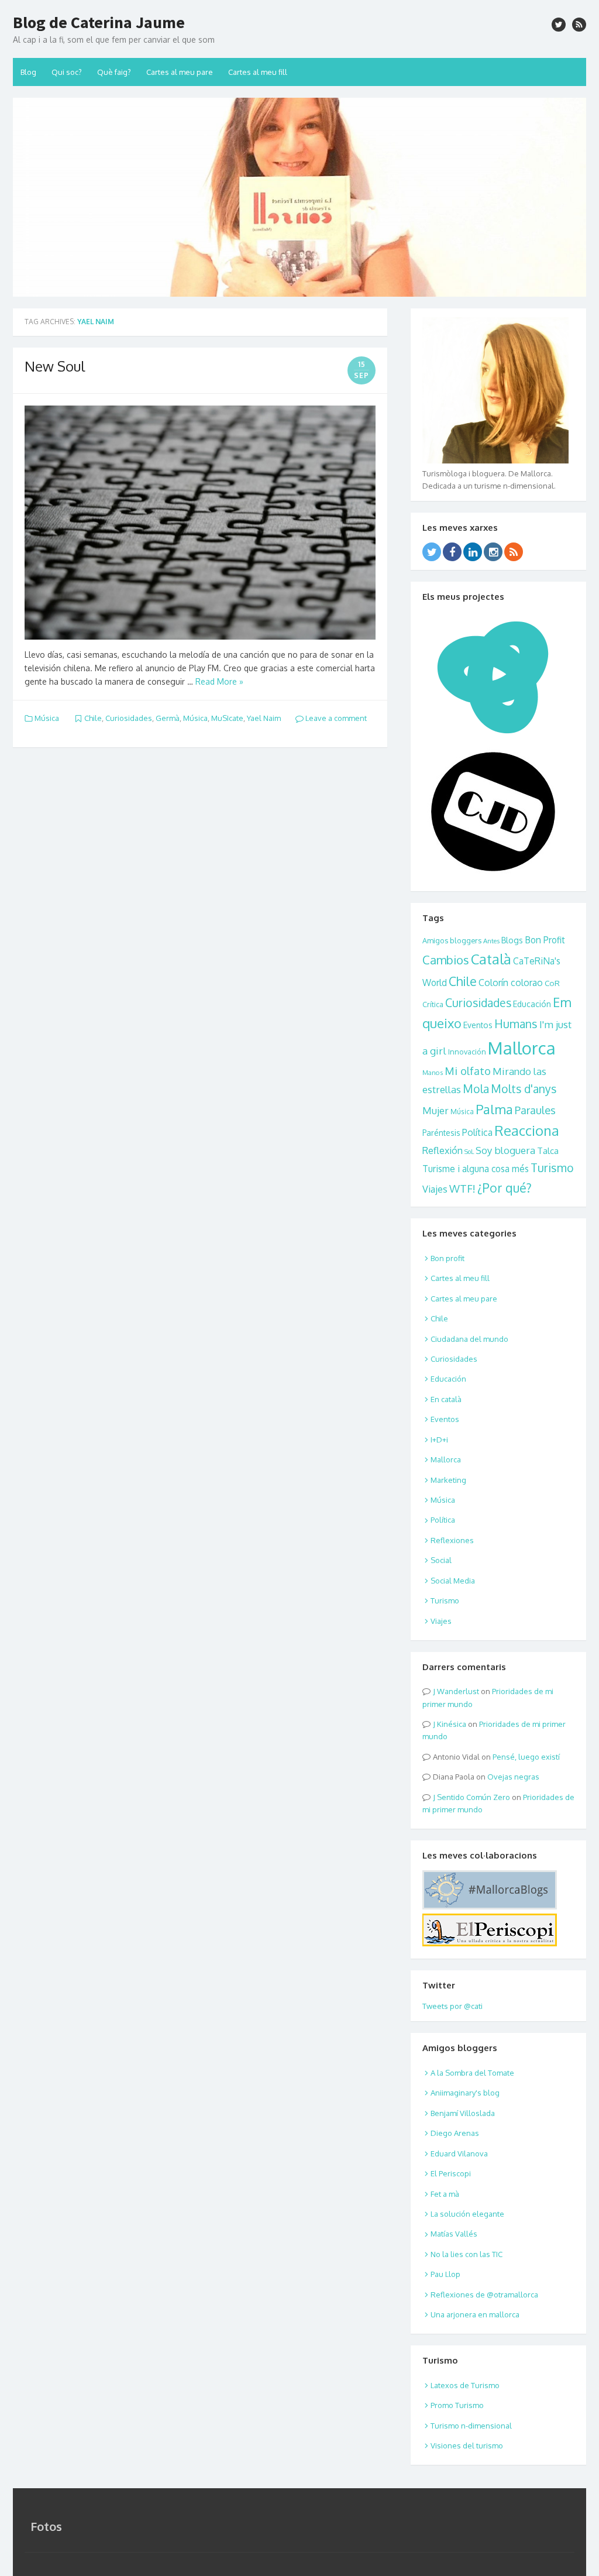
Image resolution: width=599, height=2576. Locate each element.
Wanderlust (458, 1691)
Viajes (435, 1189)
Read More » (219, 681)
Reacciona (527, 1131)
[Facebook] (452, 552)
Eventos (478, 1025)
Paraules (535, 1110)
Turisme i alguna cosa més (476, 1169)
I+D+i (439, 1440)
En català (446, 1399)
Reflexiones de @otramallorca (484, 2295)
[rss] (579, 25)
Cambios (446, 960)
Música (47, 718)
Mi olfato (468, 1071)
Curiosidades (129, 718)
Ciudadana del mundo (469, 1339)
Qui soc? (67, 72)
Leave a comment (335, 718)
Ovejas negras (513, 1777)
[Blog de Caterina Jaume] (299, 197)
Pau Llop (445, 2274)
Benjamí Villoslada (463, 2113)
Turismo (552, 1168)
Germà (168, 718)
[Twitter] (432, 552)
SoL (469, 1152)
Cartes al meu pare (180, 72)
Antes (491, 941)
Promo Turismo (457, 2405)
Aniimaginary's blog (465, 2093)
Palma (494, 1109)
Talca (548, 1150)
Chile (93, 718)
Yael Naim (264, 718)
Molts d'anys (524, 1089)
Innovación (467, 1052)
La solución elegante (467, 2214)
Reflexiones (452, 1540)
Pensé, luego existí (526, 1757)
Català (491, 959)
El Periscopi (451, 2173)
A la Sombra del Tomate (472, 2073)
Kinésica (452, 1724)
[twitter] (559, 25)
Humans (516, 1024)
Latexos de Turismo (465, 2385)
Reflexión (443, 1150)
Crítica (433, 1004)
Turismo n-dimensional (471, 2426)
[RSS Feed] (514, 552)
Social (441, 1560)
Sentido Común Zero (474, 1797)
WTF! (462, 1188)
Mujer (436, 1110)
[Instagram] (493, 552)
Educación (532, 1004)
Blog (28, 72)
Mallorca (522, 1048)
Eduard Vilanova (459, 2153)
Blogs (512, 940)
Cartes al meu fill (258, 72)
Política (477, 1132)
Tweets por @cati (452, 2006)
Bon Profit (545, 940)
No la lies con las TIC (467, 2254)
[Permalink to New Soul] (200, 523)
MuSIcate (227, 718)
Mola (476, 1089)
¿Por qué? (505, 1188)
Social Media (453, 1581)
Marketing (448, 1480)
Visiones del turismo (467, 2446)
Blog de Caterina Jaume (99, 22)
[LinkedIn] (473, 552)
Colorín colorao (511, 983)
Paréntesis (441, 1133)
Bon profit (447, 1258)
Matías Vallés (454, 2234)
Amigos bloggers (452, 940)
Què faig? (114, 72)
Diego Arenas (455, 2133)
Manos (433, 1072)
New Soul (55, 366)
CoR (552, 983)
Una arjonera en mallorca (475, 2314)
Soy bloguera (505, 1150)
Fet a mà (445, 2194)
